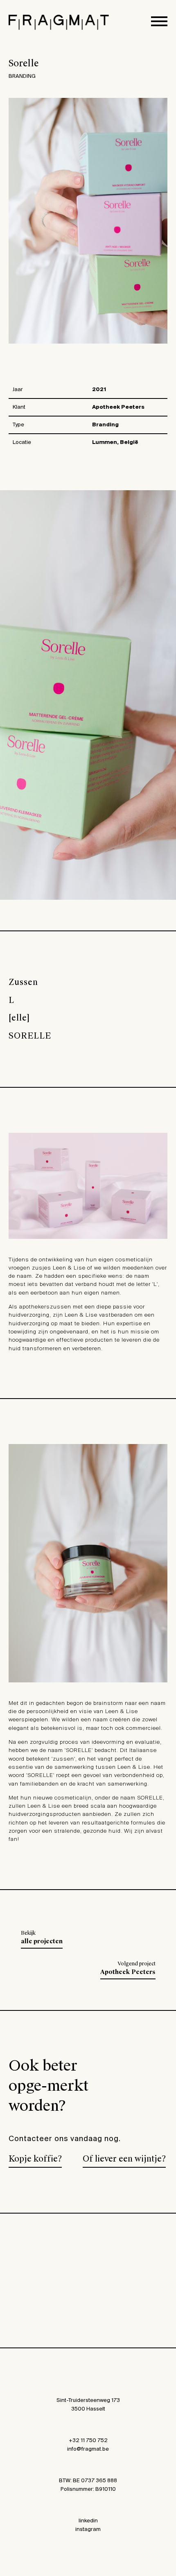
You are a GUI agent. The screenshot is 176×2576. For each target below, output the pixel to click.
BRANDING (22, 76)
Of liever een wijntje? (124, 2159)
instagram (88, 2530)
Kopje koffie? (35, 2159)
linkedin (88, 2521)
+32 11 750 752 (88, 2441)
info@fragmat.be (88, 2449)
